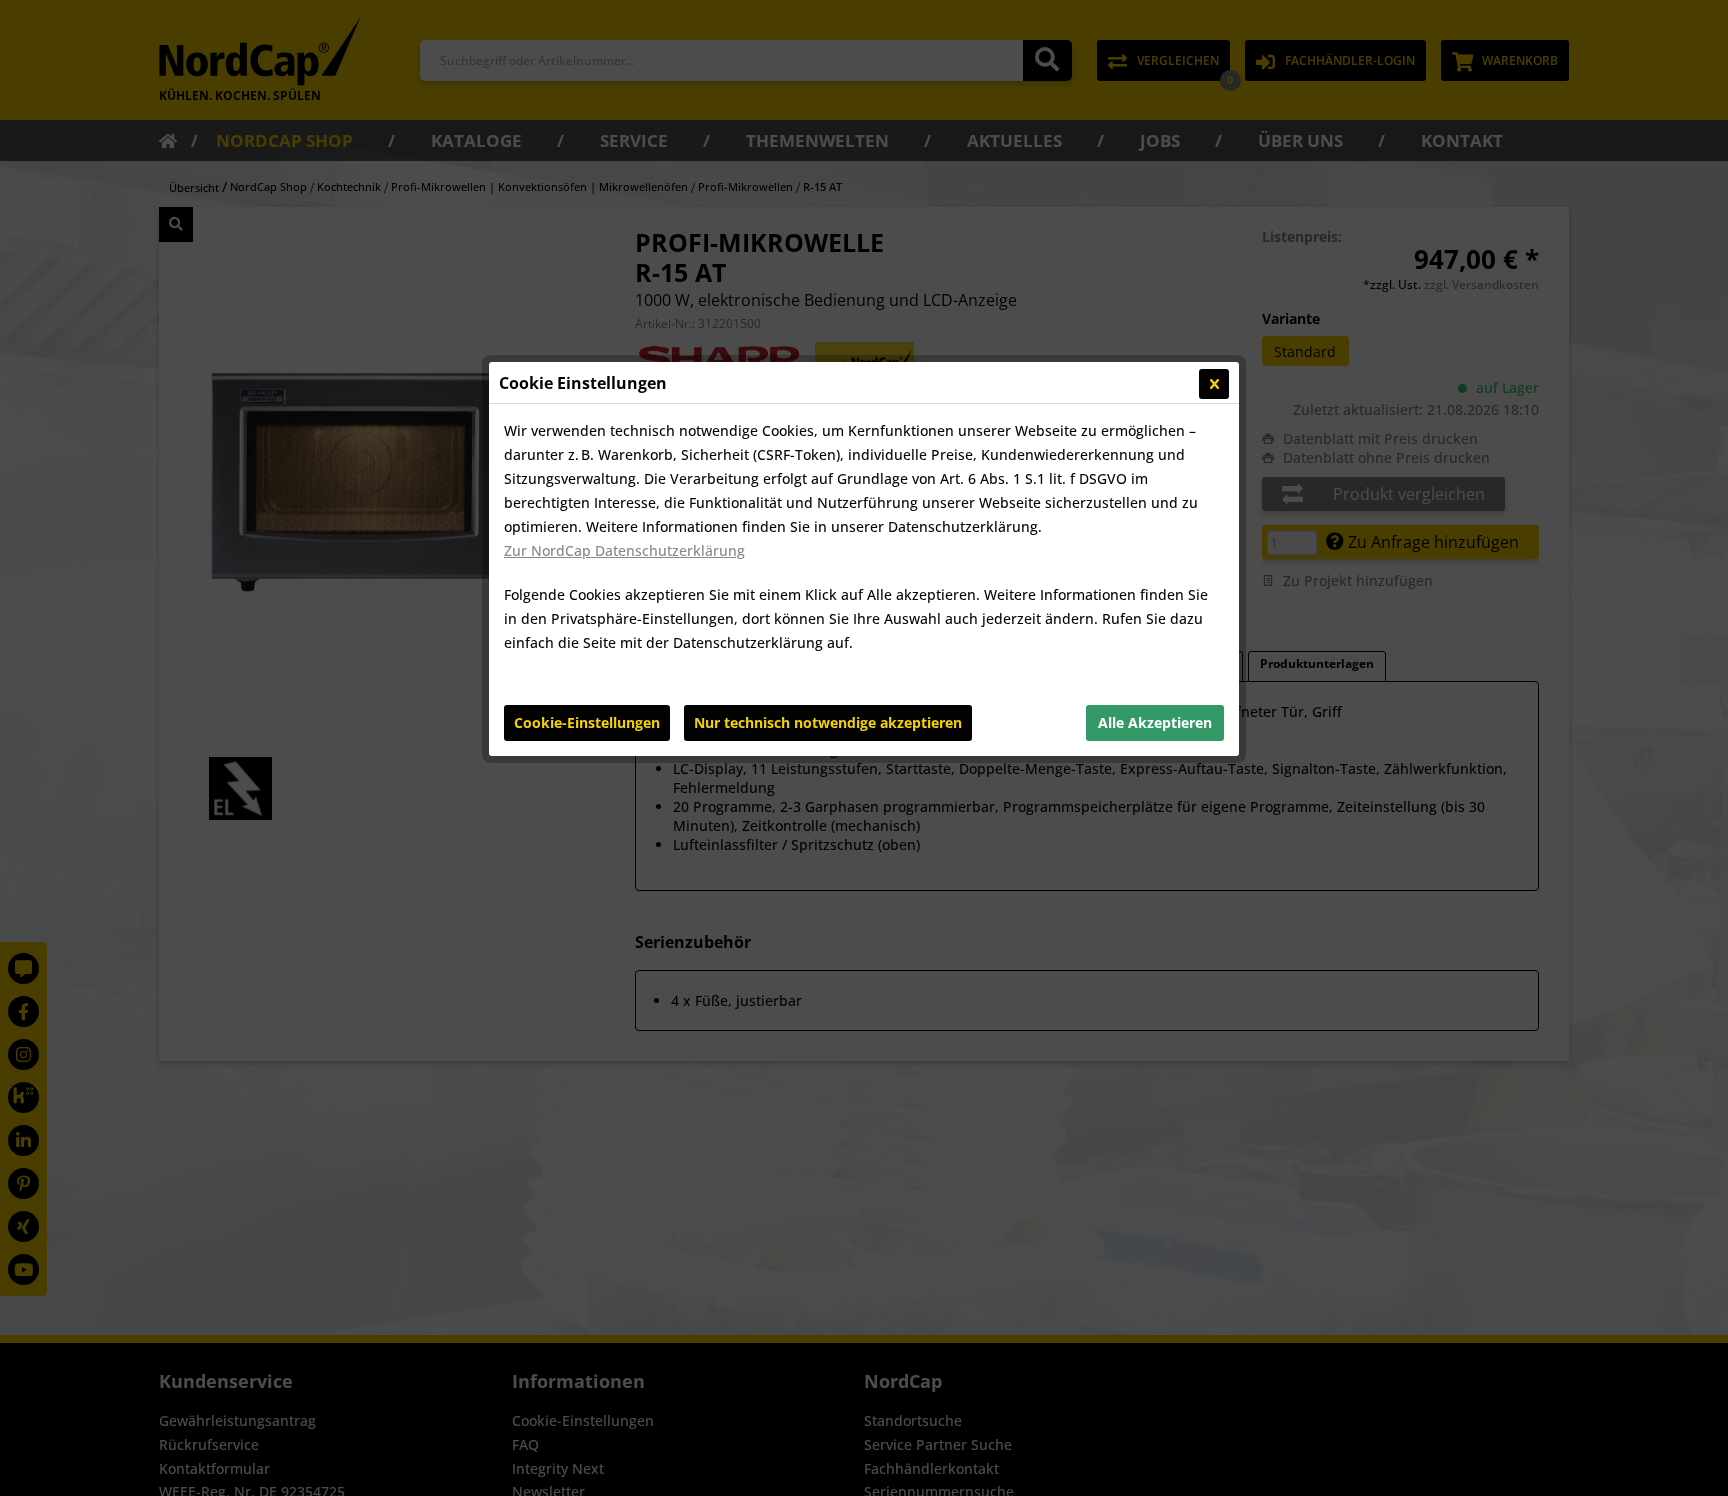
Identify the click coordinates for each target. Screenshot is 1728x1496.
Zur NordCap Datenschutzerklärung (624, 550)
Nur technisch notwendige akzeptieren (828, 722)
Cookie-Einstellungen (587, 722)
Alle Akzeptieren (1155, 722)
